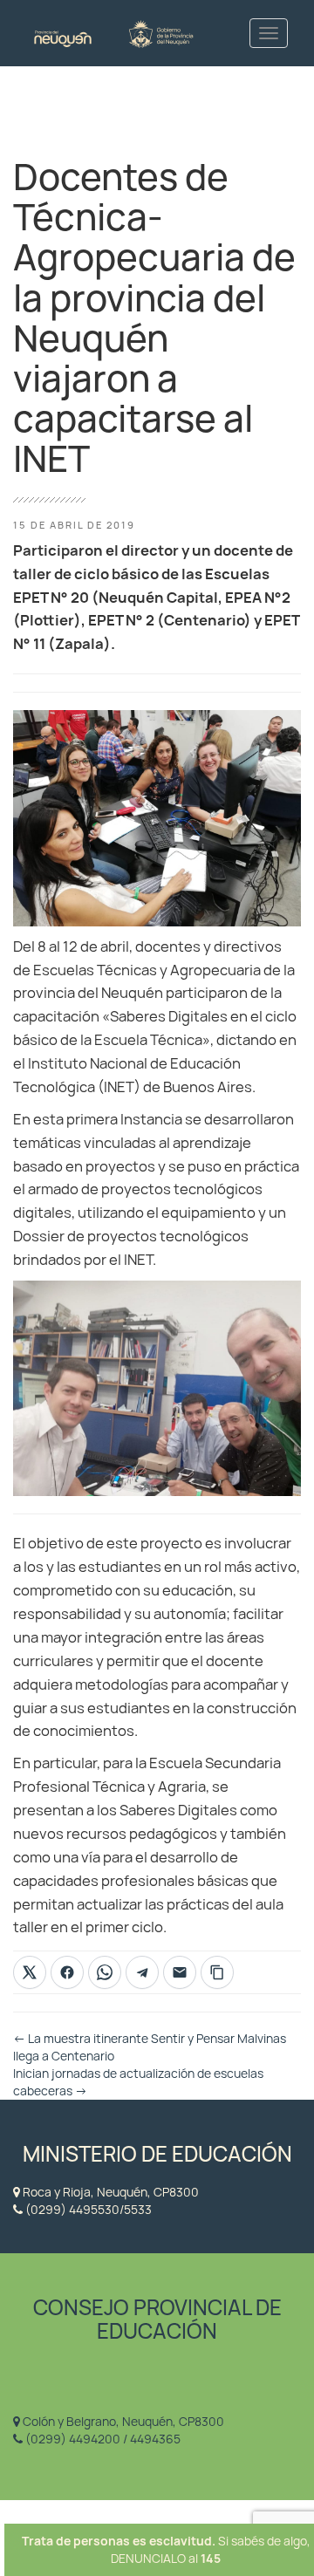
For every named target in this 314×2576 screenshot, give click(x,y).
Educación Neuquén (113, 33)
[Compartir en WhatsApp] (105, 1972)
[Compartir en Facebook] (67, 1972)
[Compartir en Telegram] (142, 1972)
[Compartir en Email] (180, 1972)
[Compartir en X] (30, 1972)
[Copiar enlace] (217, 1972)
